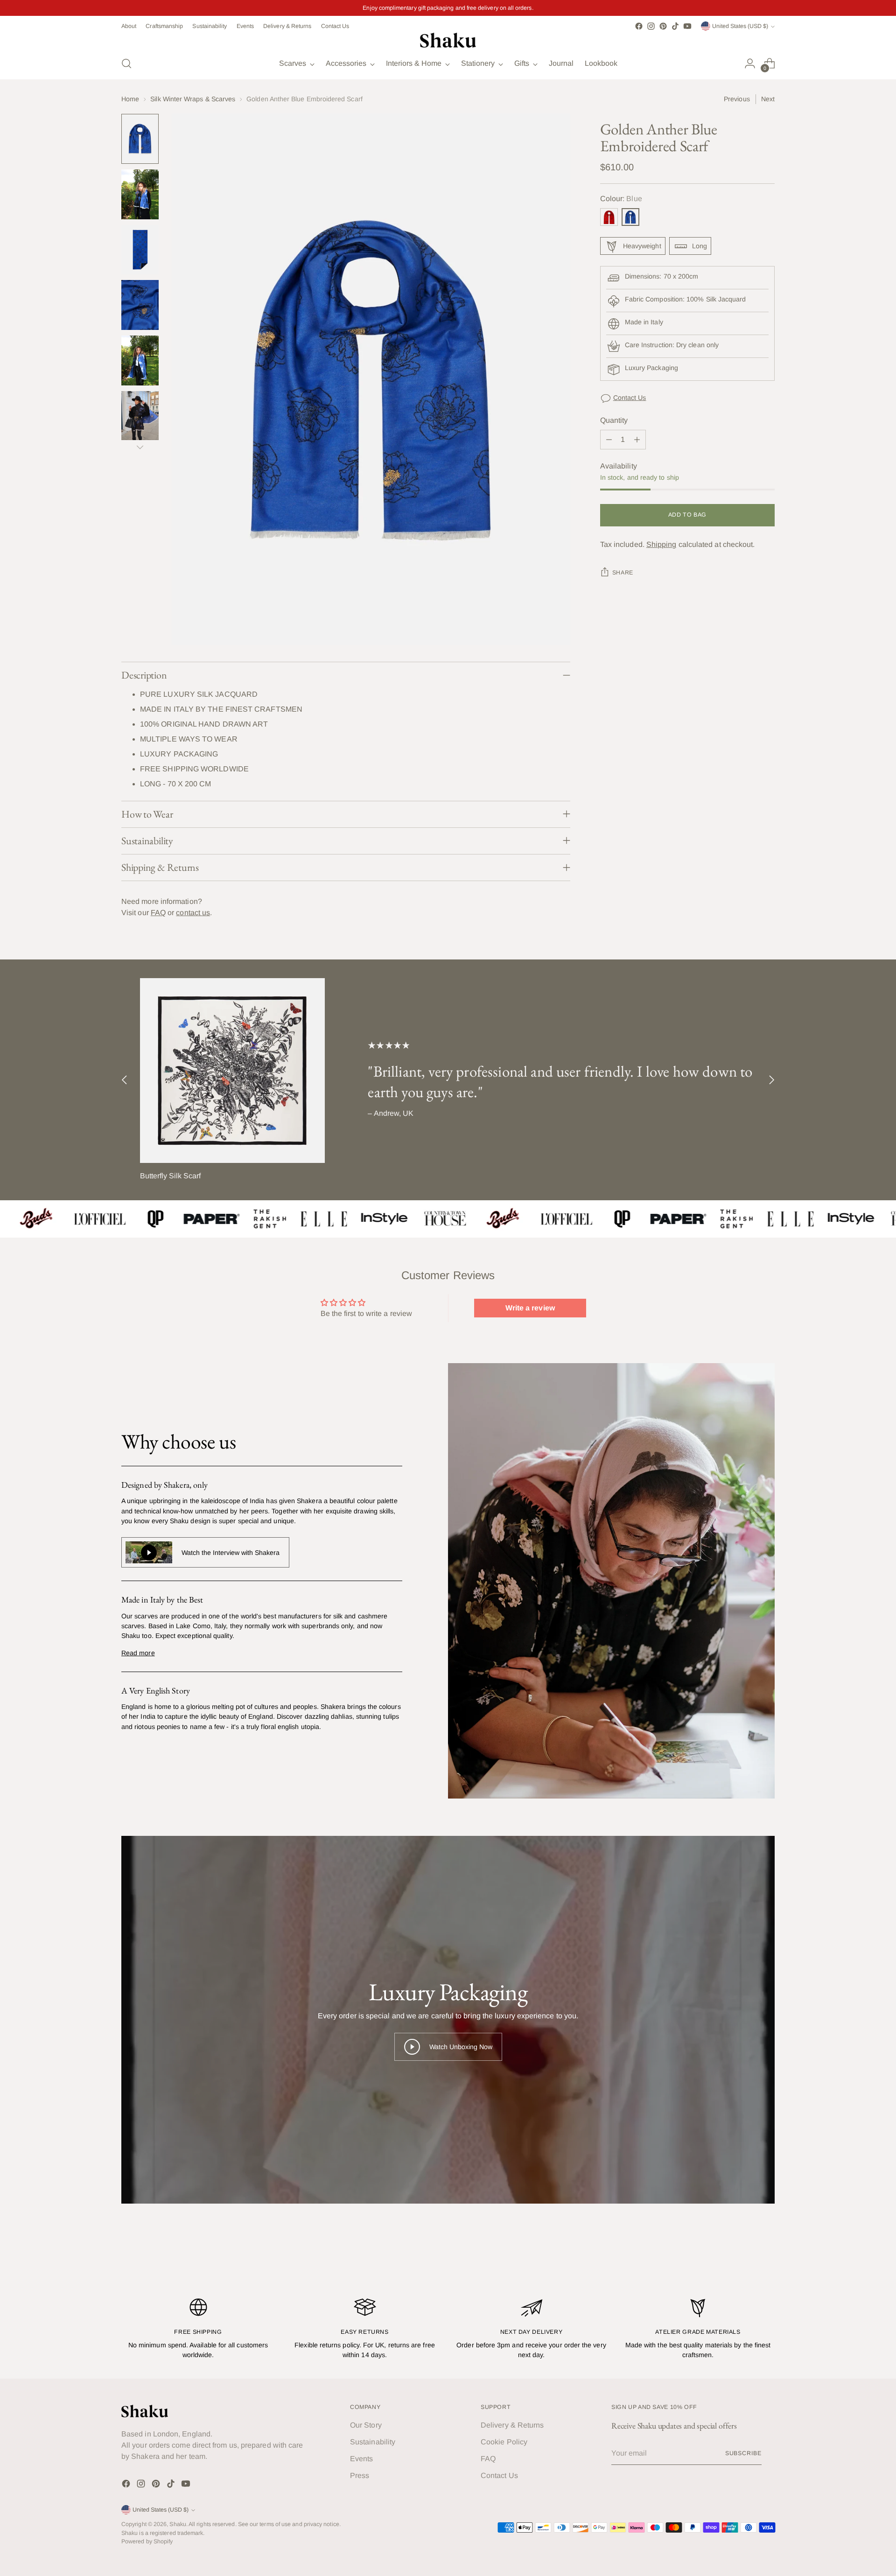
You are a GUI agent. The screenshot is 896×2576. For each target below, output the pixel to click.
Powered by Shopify (147, 2541)
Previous (737, 99)
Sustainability (373, 2442)
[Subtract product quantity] (609, 440)
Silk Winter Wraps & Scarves (193, 99)
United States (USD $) (740, 26)
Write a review (530, 1308)
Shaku (178, 2524)
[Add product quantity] (637, 440)
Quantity (614, 421)
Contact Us (630, 398)
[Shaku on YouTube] (687, 26)
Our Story (366, 2425)
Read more (138, 1653)
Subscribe (743, 2453)
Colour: (621, 199)
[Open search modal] (126, 63)
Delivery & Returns (512, 2425)
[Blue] (630, 217)
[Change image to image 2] (140, 194)
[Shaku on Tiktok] (675, 26)
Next (768, 99)
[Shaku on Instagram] (651, 26)
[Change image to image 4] (140, 305)
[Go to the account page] (750, 63)
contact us (193, 913)
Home (130, 99)
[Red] (609, 217)
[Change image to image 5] (140, 360)
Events (361, 2459)
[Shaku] (448, 40)
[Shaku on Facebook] (639, 26)
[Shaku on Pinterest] (663, 26)
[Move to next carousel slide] (771, 1080)
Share (623, 573)
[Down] (140, 447)
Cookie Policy (504, 2442)
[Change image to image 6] (140, 416)
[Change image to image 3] (140, 250)
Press (360, 2475)
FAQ (158, 913)
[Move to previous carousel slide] (125, 1080)
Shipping (661, 545)
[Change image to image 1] (140, 139)
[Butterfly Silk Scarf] (232, 1071)
